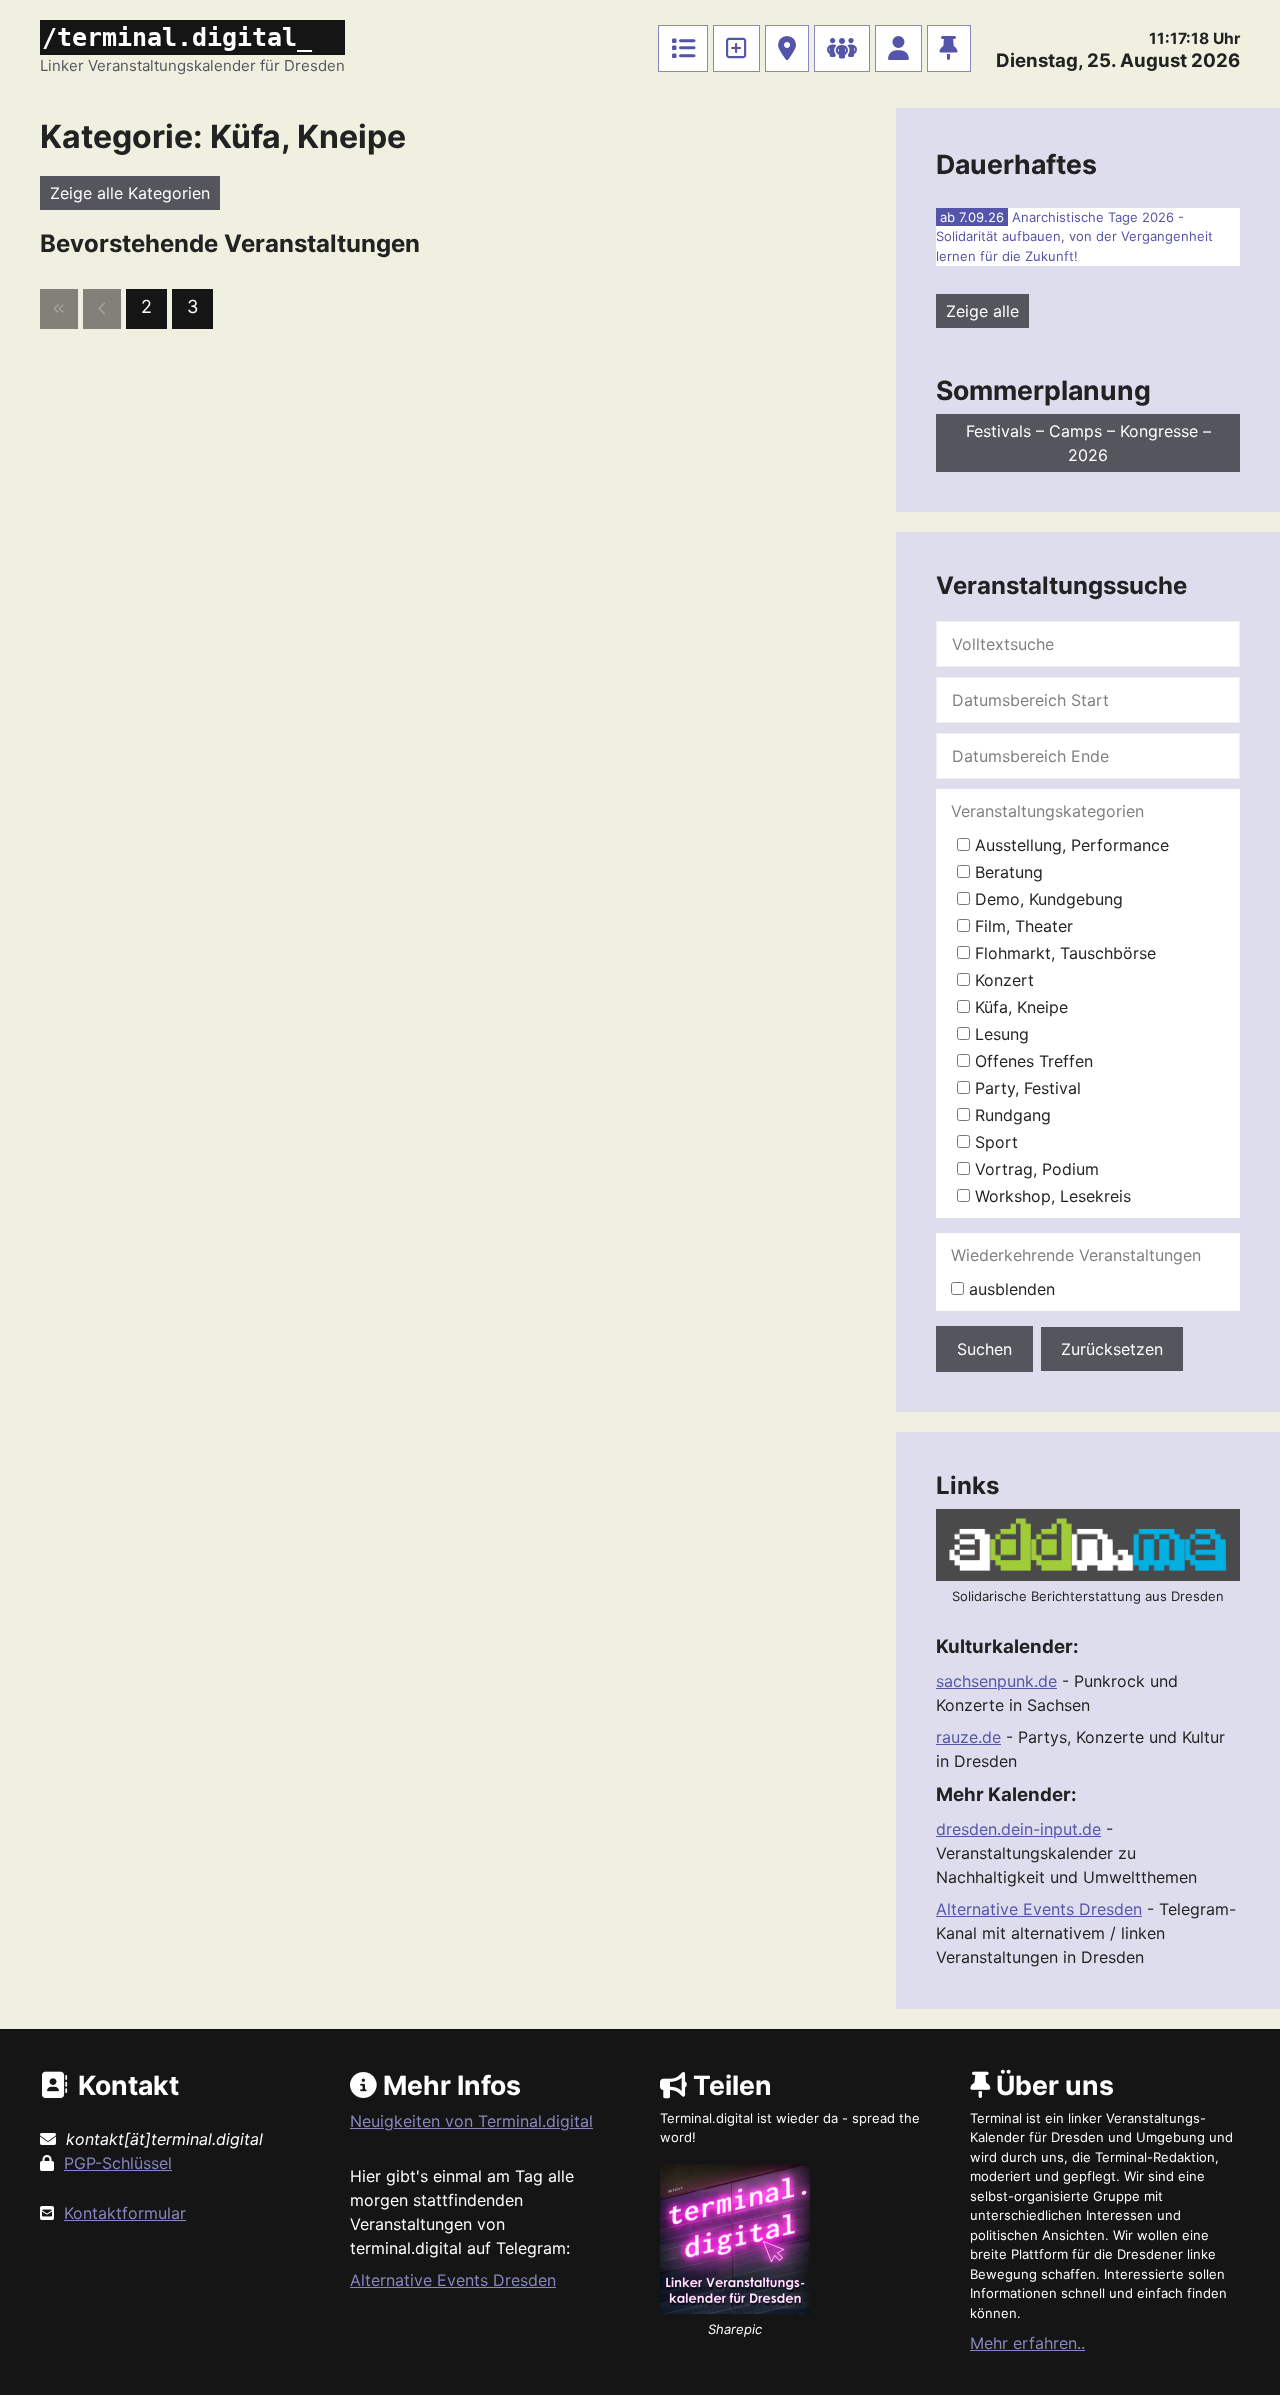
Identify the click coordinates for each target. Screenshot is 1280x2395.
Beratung (1006, 872)
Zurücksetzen (1112, 1349)
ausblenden (1009, 1289)
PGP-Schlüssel (118, 2163)
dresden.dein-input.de (1018, 1829)
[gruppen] (842, 48)
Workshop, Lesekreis (1050, 1196)
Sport (994, 1142)
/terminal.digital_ (177, 37)
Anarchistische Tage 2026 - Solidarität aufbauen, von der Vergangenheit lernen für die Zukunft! (1074, 236)
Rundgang (1010, 1115)
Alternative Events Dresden (1039, 1909)
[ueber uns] (949, 48)
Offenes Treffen (1031, 1061)
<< (59, 309)
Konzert (1002, 980)
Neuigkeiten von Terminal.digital (471, 2121)
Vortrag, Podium (1034, 1169)
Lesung (999, 1034)
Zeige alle (982, 311)
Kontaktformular (125, 2213)
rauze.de (968, 1737)
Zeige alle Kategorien (130, 193)
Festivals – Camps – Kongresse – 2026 (1088, 443)
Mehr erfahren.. (1027, 2343)
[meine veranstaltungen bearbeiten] (898, 48)
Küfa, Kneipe (1019, 1007)
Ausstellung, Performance (1069, 845)
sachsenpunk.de (996, 1681)
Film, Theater (1021, 926)
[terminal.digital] (683, 48)
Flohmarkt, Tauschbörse (1063, 953)
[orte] (787, 48)
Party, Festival (1025, 1088)
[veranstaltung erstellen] (736, 48)
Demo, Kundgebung (1046, 899)
